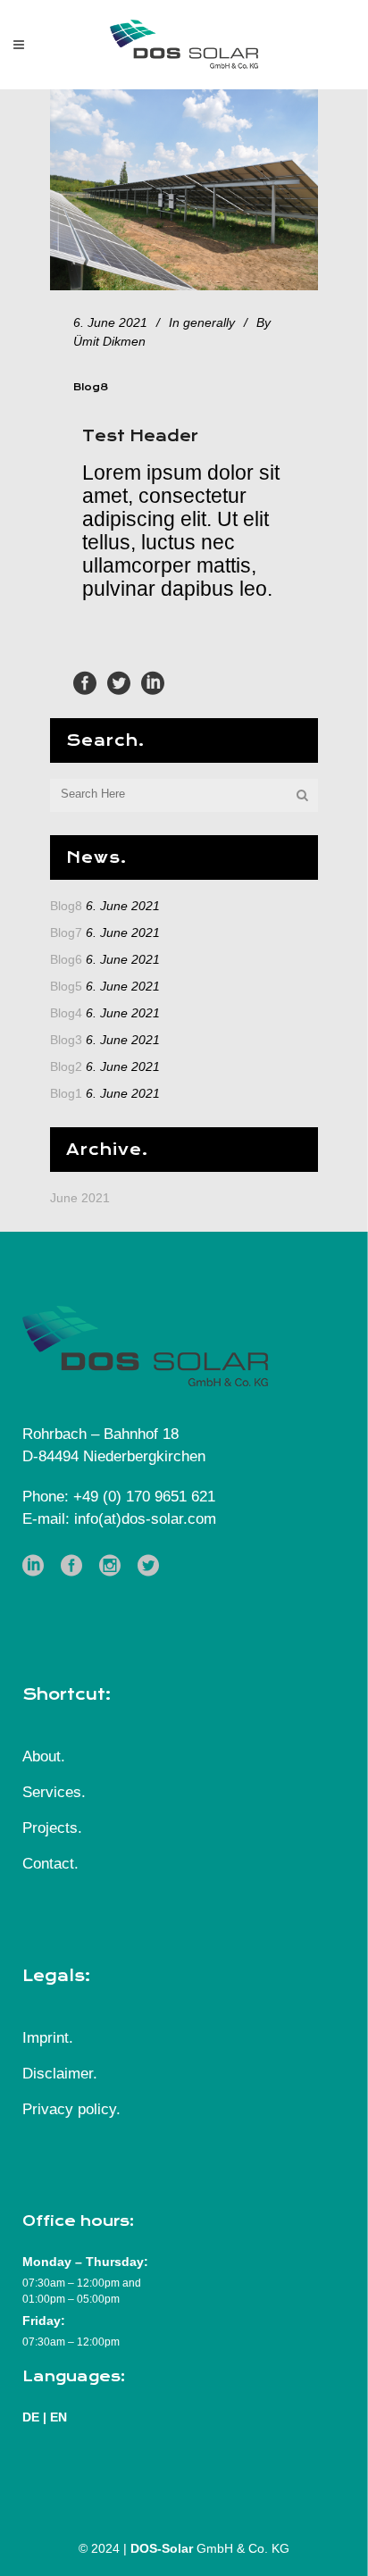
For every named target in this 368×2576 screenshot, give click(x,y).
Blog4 (66, 1013)
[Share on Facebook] (85, 682)
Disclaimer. (60, 2074)
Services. (54, 1792)
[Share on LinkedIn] (153, 682)
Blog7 (66, 933)
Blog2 (66, 1066)
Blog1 (66, 1093)
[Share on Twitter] (119, 682)
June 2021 (80, 1198)
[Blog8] (184, 190)
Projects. (52, 1828)
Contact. (50, 1864)
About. (44, 1756)
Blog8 (66, 906)
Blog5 (66, 986)
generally (209, 322)
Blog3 (66, 1040)
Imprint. (48, 2038)
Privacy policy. (71, 2109)
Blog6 (66, 959)
